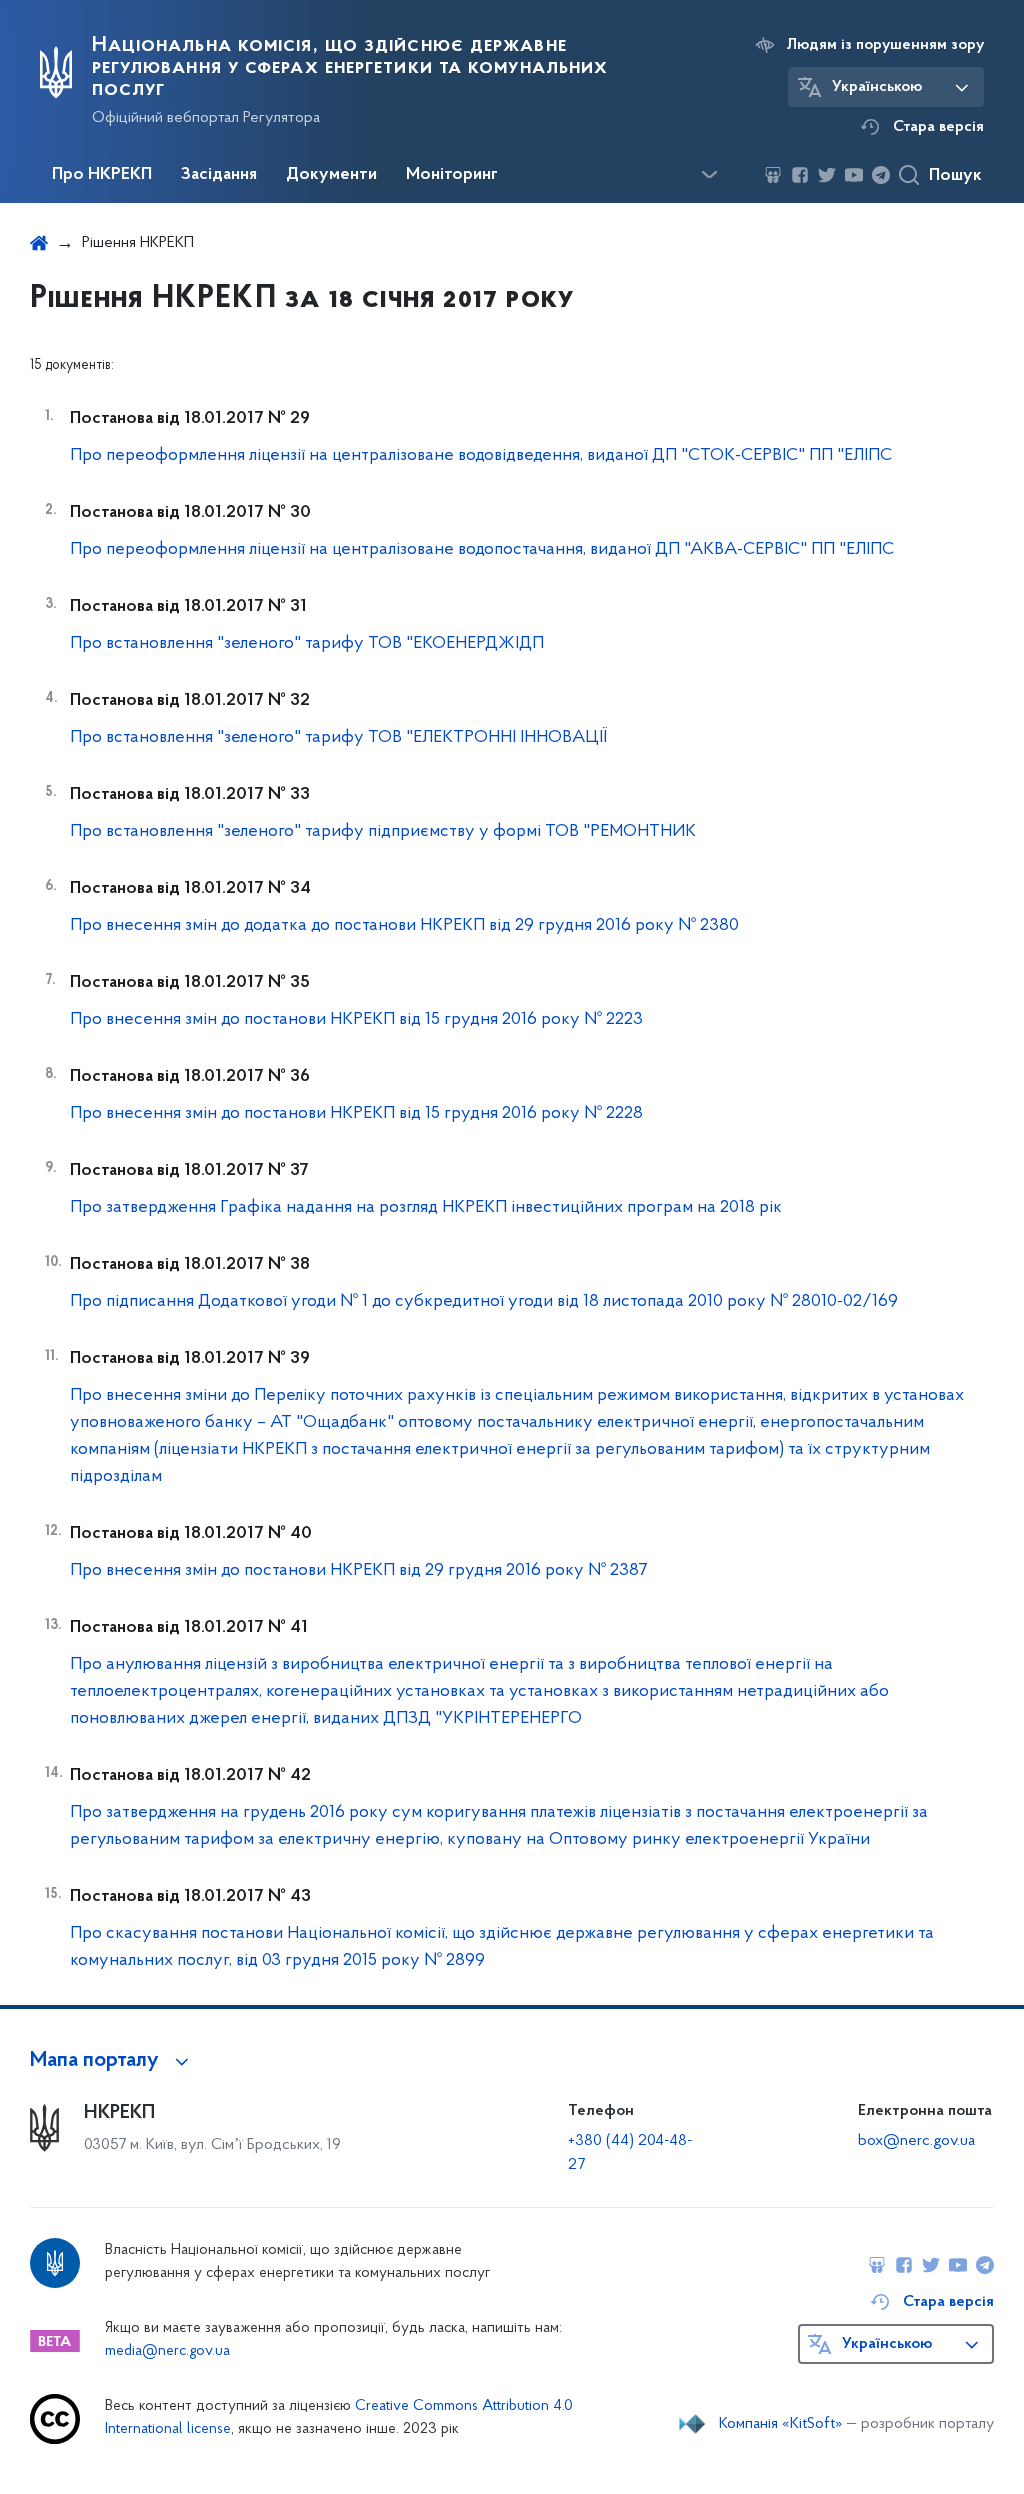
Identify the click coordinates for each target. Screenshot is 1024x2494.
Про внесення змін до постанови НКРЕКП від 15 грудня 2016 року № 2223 (356, 1020)
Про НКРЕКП (102, 175)
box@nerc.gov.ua (916, 2141)
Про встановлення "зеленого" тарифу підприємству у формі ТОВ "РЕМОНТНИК (383, 832)
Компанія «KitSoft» (781, 2424)
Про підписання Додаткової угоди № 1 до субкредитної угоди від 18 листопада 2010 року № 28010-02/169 (484, 1302)
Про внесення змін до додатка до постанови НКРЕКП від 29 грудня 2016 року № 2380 (404, 926)
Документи (331, 175)
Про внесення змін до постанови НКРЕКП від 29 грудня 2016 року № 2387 (359, 1571)
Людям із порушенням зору (885, 45)
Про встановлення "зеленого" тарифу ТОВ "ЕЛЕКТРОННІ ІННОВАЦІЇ (338, 738)
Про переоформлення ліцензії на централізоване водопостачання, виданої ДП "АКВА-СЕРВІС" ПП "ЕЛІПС (482, 550)
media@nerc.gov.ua (167, 2351)
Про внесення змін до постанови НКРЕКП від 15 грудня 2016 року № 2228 (356, 1114)
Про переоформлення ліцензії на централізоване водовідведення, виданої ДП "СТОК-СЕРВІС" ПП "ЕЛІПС (481, 456)
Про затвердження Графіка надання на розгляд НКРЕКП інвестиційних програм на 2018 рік (426, 1208)
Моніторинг (452, 175)
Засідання (219, 175)
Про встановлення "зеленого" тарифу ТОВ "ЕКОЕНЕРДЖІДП (307, 644)
